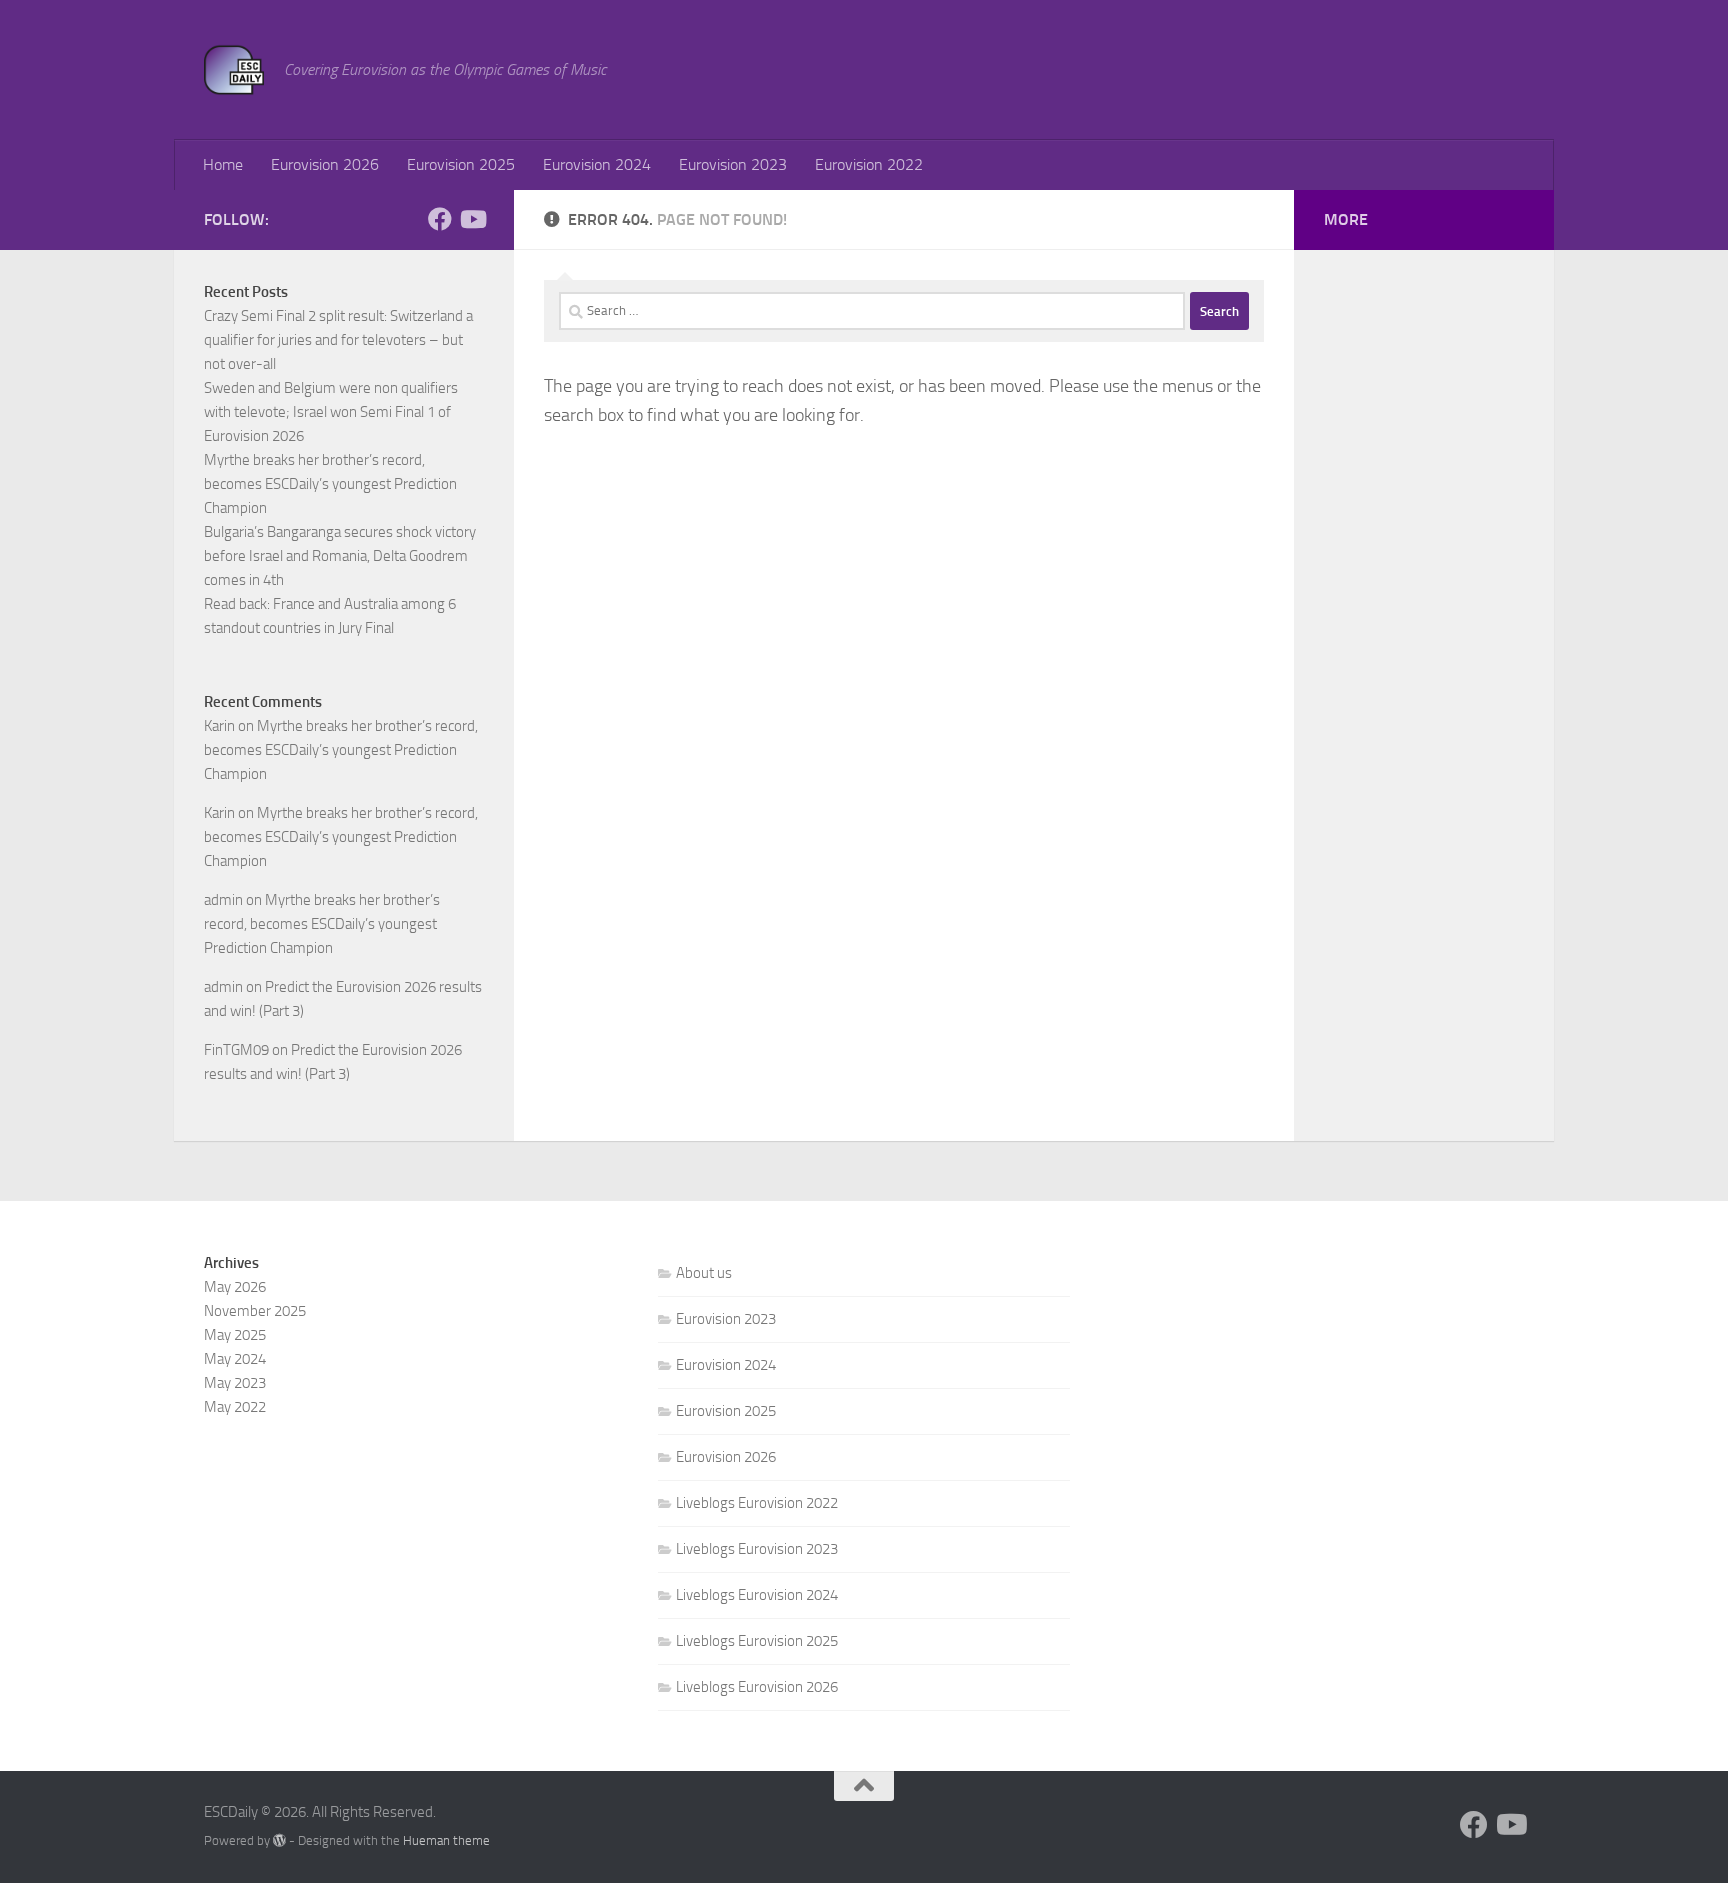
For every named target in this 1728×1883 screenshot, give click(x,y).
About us (704, 1273)
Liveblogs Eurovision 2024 (757, 1595)
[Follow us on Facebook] (440, 219)
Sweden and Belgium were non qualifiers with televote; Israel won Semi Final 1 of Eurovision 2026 (331, 412)
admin (223, 900)
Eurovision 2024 (597, 164)
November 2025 (255, 1311)
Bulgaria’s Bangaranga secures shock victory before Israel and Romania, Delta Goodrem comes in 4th (340, 556)
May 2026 (235, 1287)
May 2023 (235, 1383)
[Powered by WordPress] (279, 1840)
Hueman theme (446, 1840)
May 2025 (235, 1335)
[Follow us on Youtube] (472, 219)
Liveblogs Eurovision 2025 (757, 1641)
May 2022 (235, 1407)
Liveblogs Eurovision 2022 (757, 1503)
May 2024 (235, 1359)
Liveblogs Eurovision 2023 (757, 1549)
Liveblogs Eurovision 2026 (757, 1687)
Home (223, 164)
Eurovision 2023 (733, 164)
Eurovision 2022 (869, 164)
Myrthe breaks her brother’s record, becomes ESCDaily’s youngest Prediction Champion (330, 484)
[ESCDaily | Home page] (234, 70)
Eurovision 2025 (461, 164)
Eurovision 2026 (325, 164)
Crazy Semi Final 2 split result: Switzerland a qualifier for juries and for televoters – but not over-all (338, 340)
